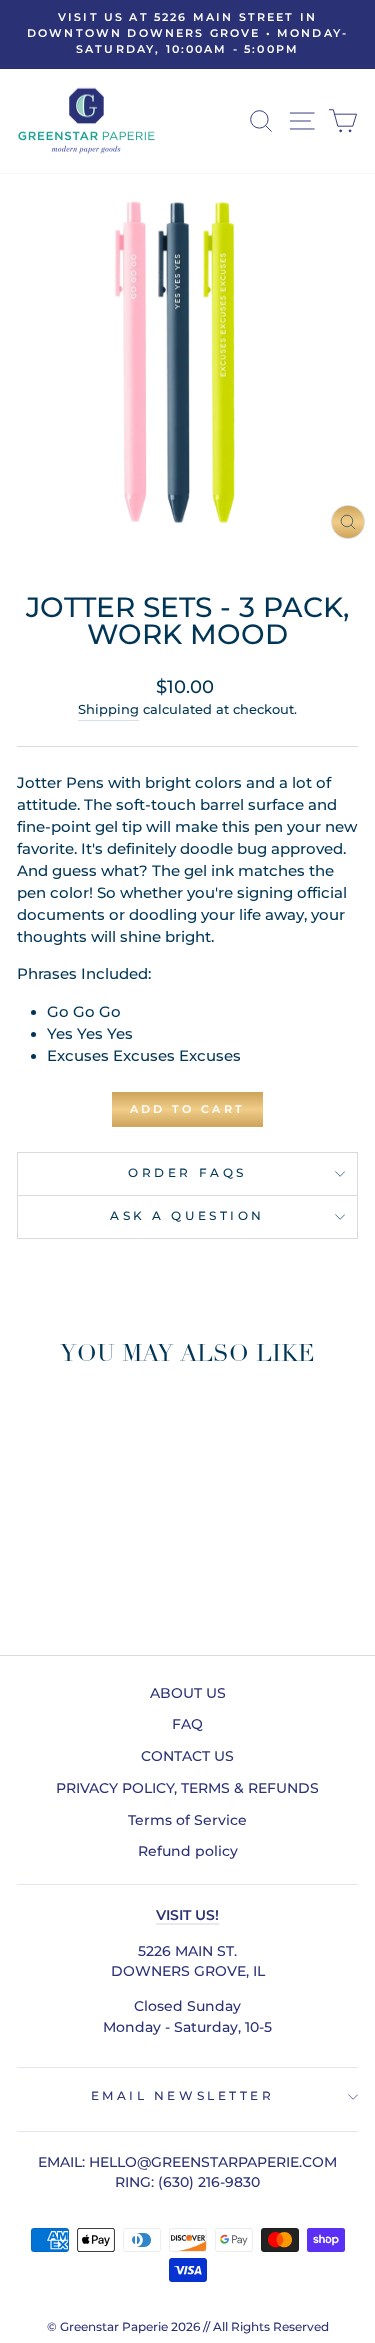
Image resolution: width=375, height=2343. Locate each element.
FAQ (187, 1724)
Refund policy (188, 1851)
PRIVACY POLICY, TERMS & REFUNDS (187, 1788)
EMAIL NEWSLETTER (183, 2096)
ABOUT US (188, 1693)
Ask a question (187, 1216)
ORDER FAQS (187, 1173)
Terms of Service (187, 1820)
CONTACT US (187, 1756)
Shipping (108, 709)
